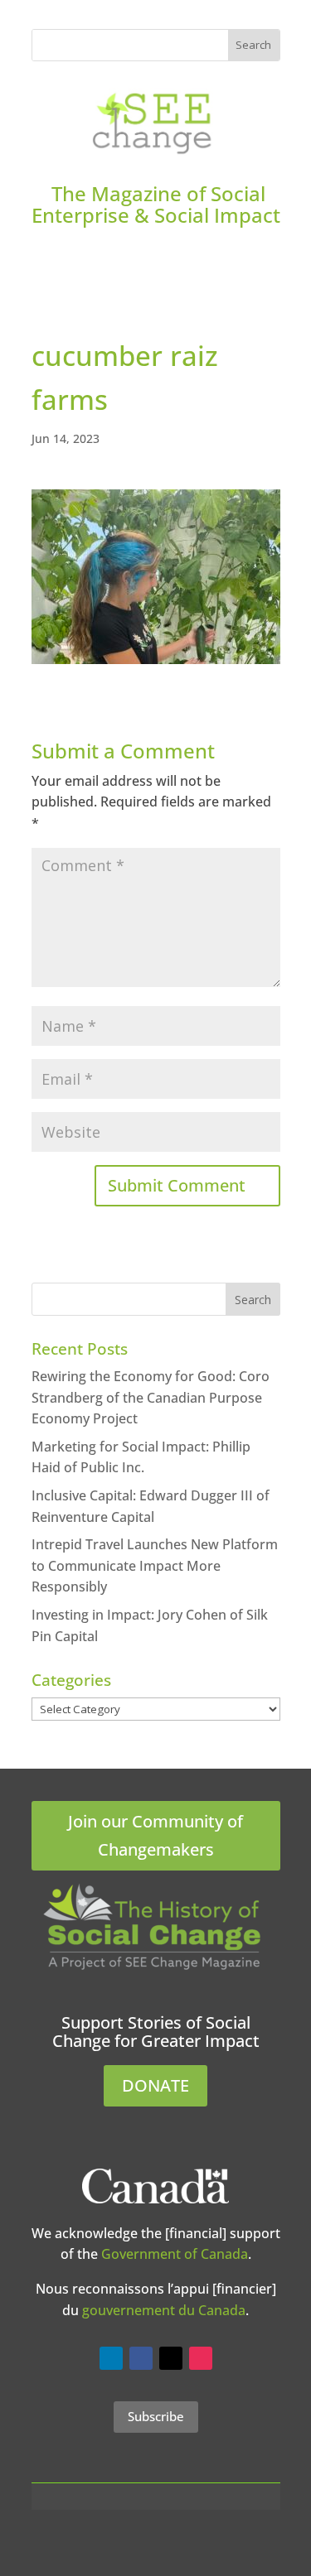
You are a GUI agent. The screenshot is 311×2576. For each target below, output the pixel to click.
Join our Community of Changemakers (155, 1835)
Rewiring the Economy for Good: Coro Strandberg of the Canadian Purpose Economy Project (151, 1397)
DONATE (155, 2085)
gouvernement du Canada (164, 2310)
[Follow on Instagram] (201, 2358)
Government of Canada (175, 2254)
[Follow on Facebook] (141, 2358)
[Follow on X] (171, 2358)
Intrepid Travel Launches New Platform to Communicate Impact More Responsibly (155, 1565)
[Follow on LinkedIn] (111, 2358)
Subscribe (156, 2416)
